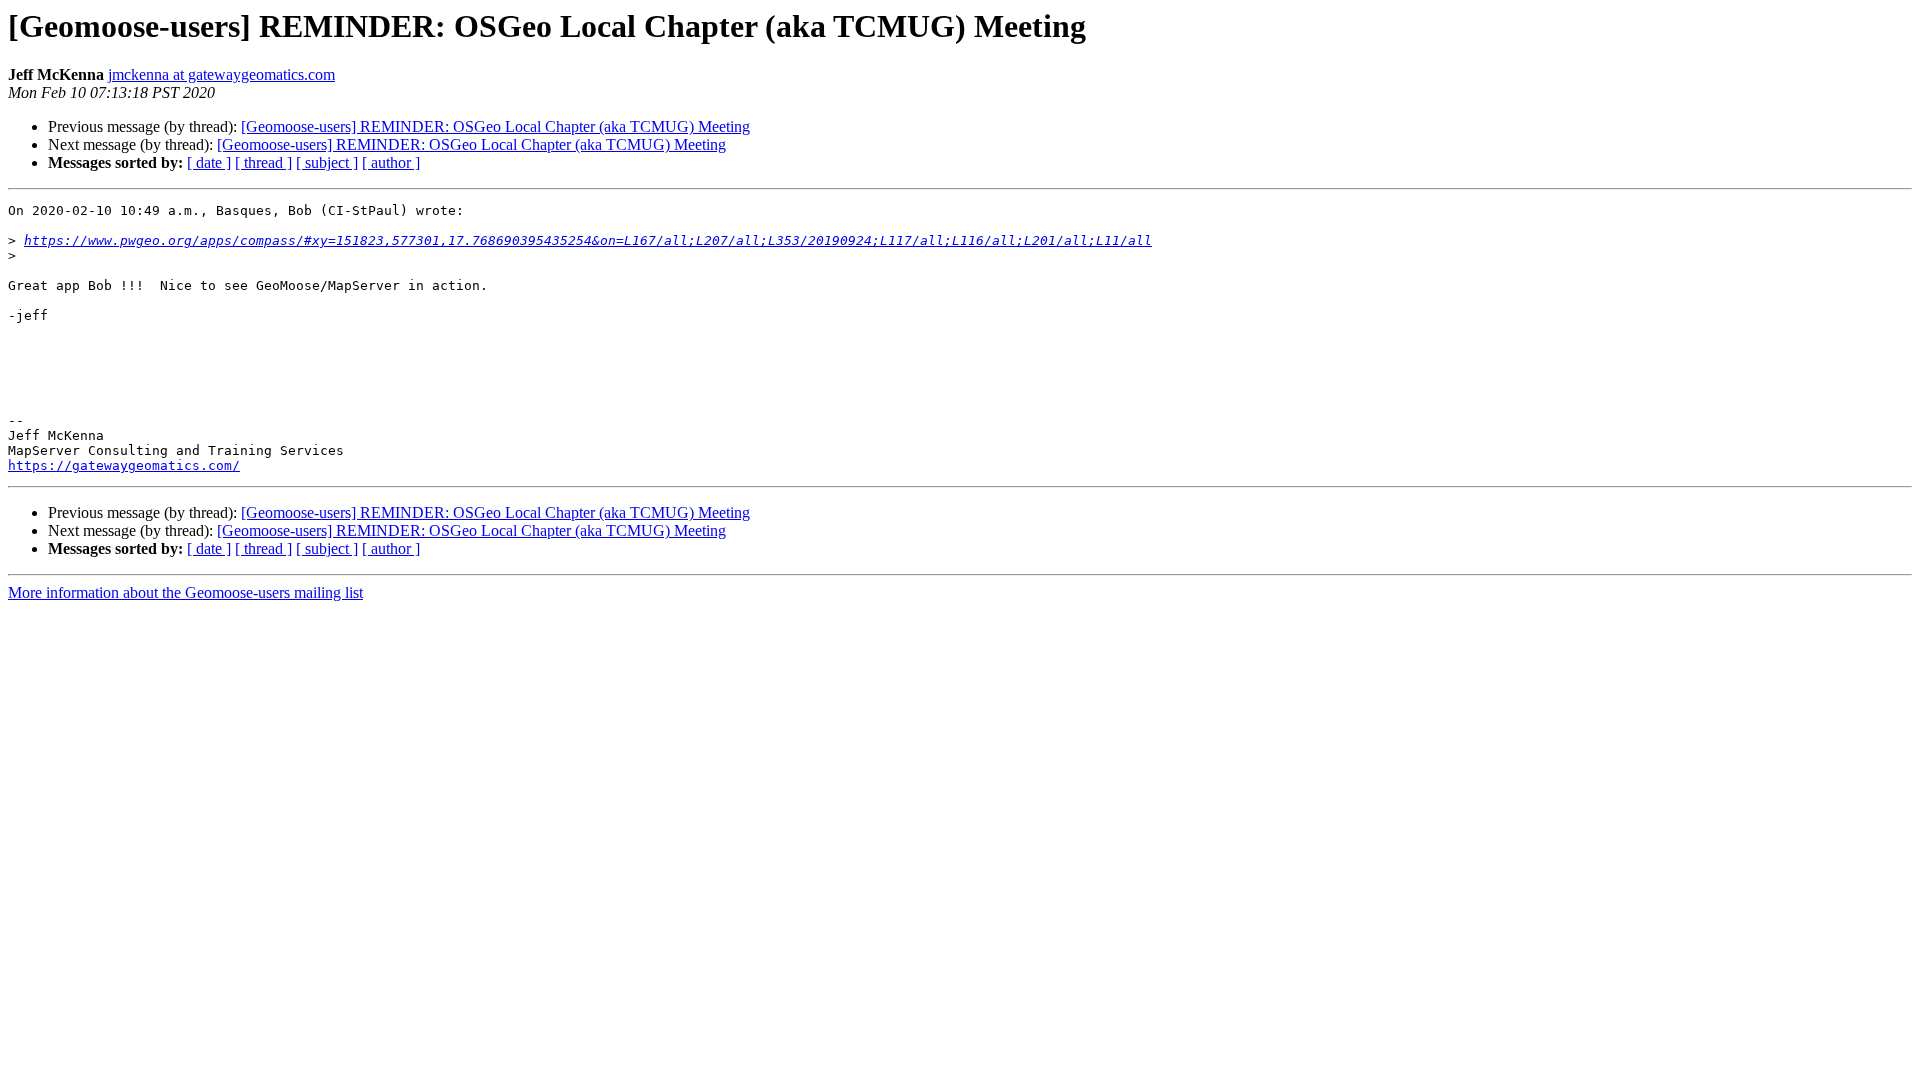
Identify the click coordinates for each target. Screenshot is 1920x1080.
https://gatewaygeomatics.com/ (124, 465)
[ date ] (209, 162)
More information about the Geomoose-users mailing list (185, 592)
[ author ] (391, 162)
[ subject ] (327, 162)
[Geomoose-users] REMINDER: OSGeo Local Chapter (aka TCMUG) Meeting (495, 126)
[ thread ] (263, 162)
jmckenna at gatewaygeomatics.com (221, 74)
